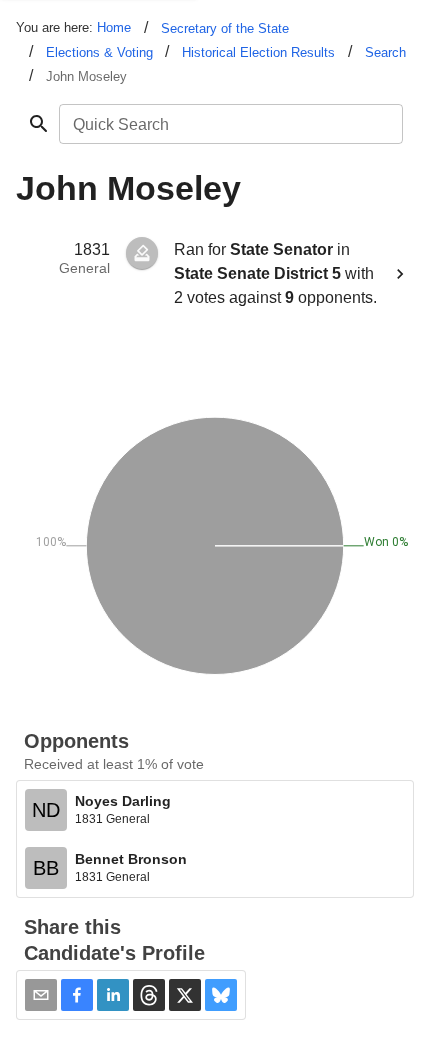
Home (114, 27)
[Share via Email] (41, 995)
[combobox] (229, 124)
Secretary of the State (225, 28)
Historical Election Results (258, 52)
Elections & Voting (99, 52)
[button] (77, 995)
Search (385, 52)
